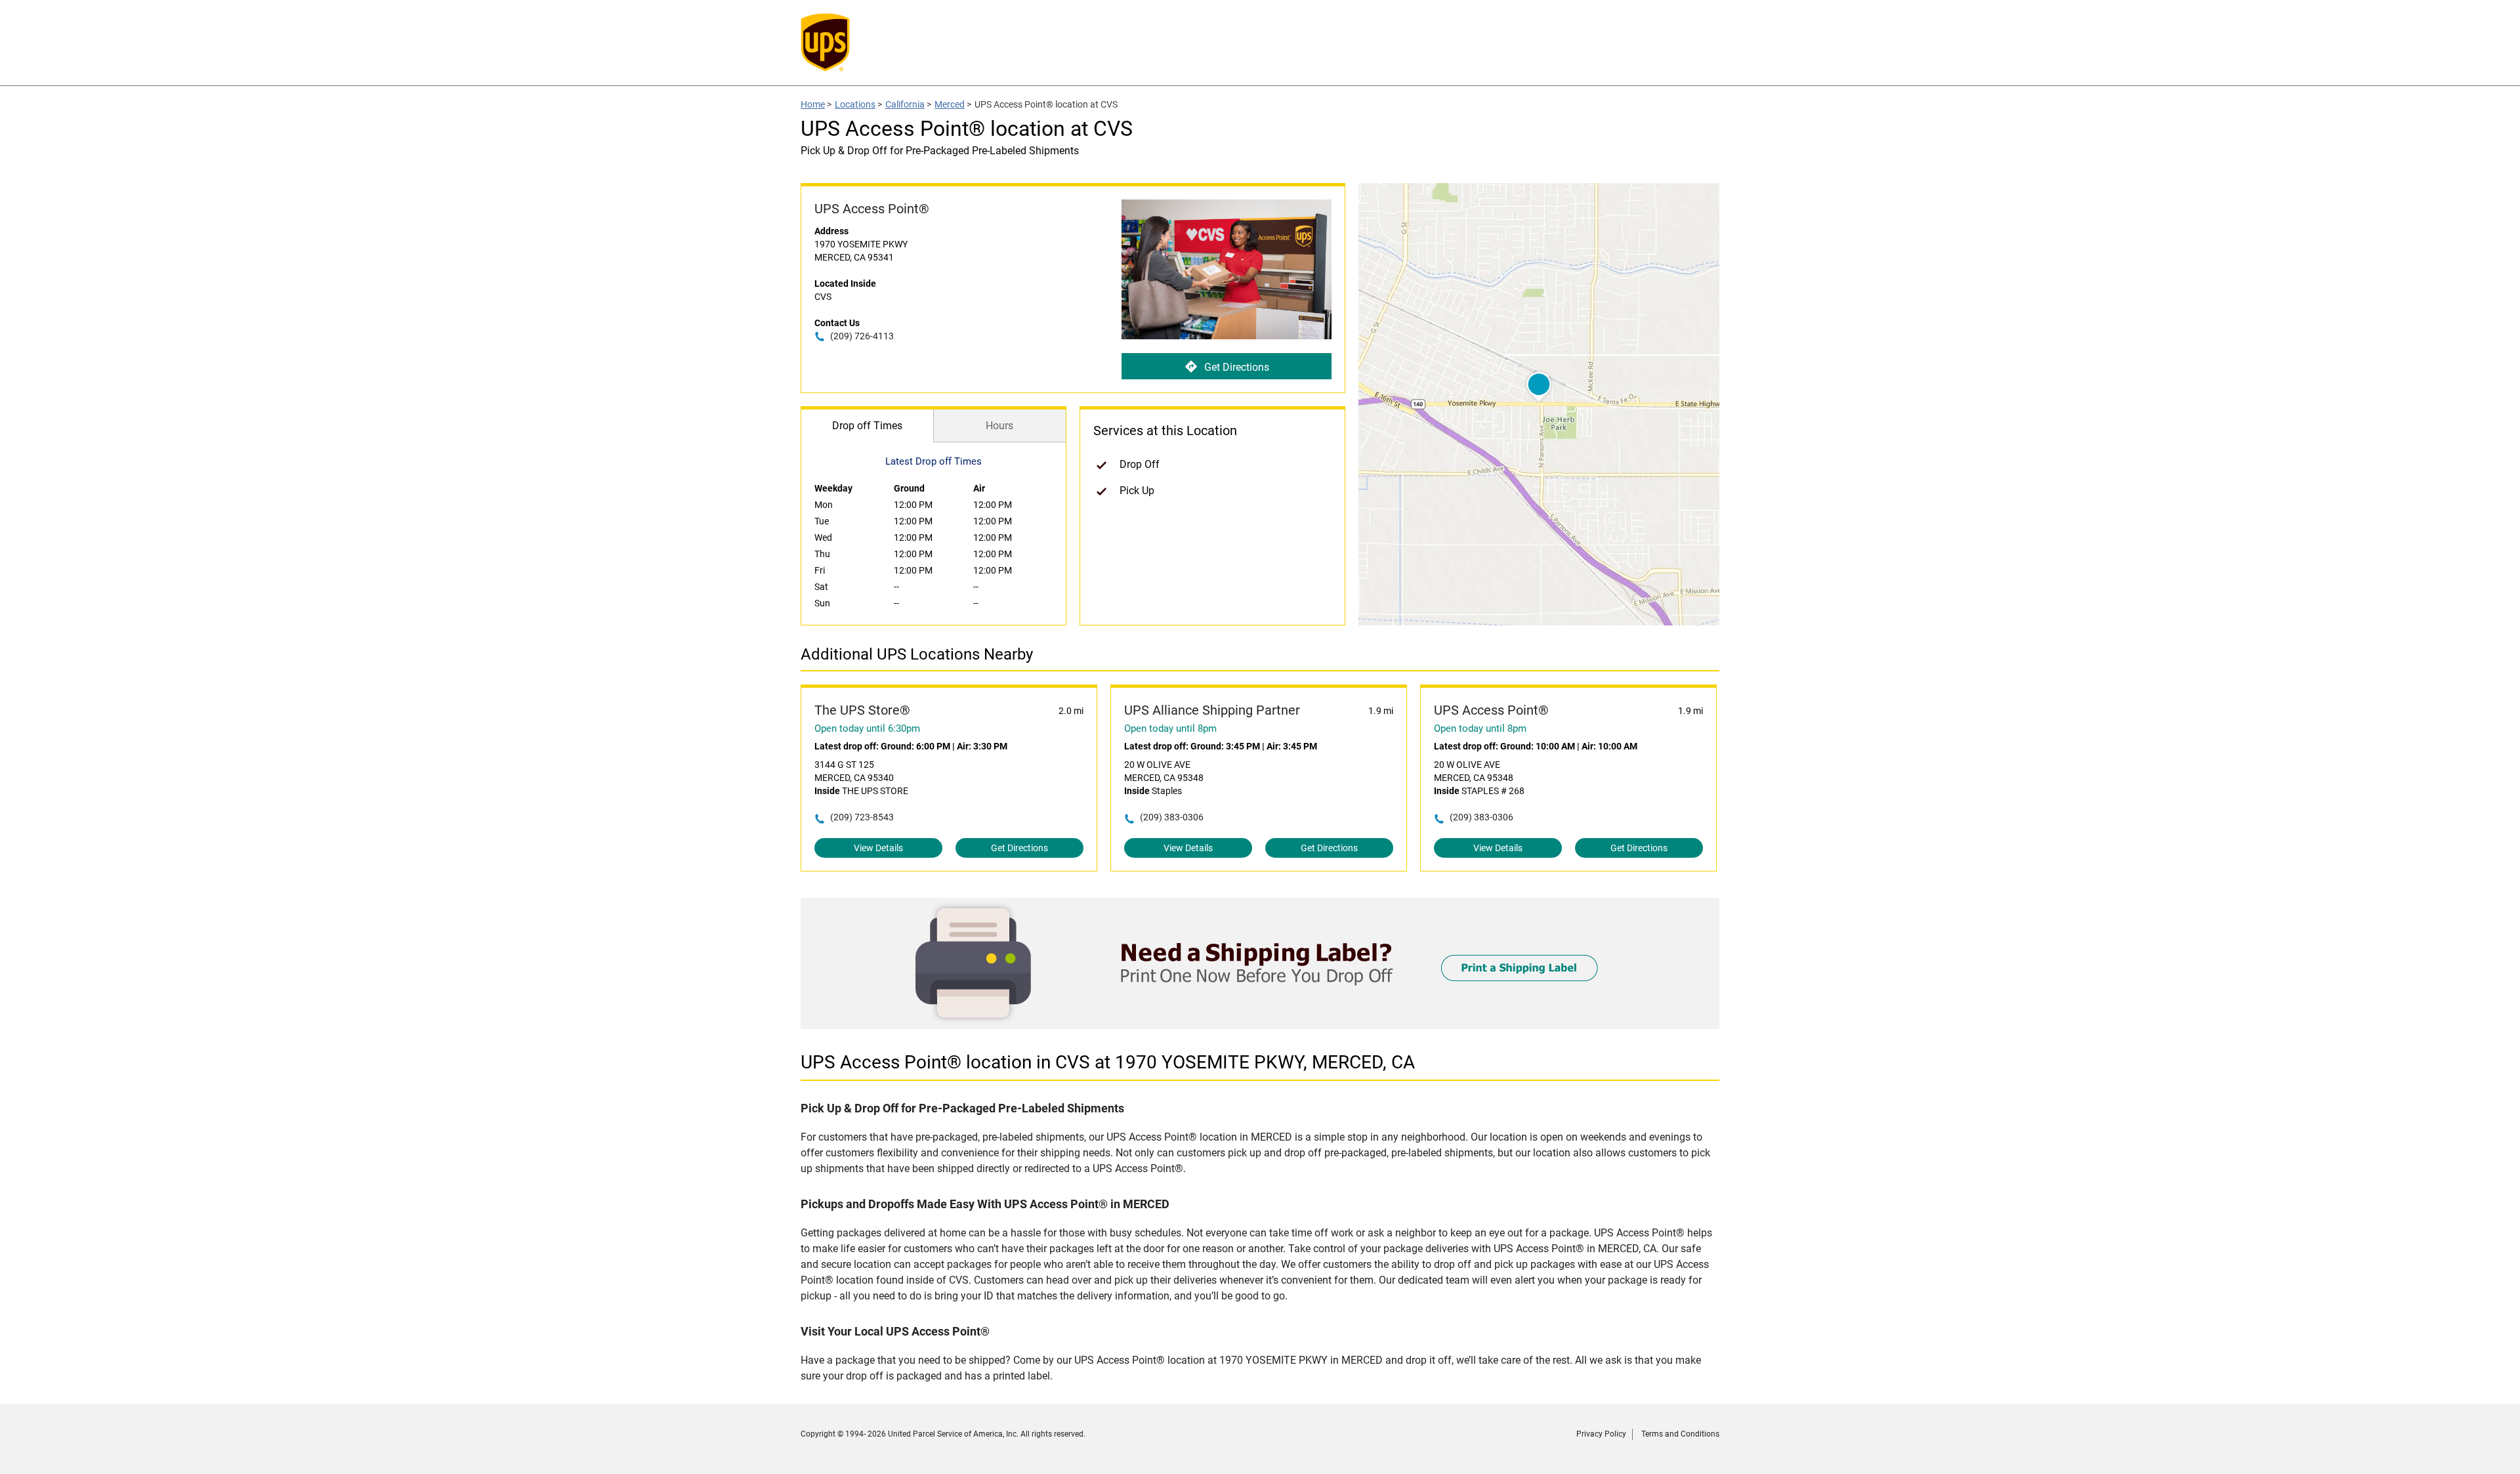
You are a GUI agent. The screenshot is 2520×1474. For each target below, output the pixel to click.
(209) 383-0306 (1172, 817)
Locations (855, 104)
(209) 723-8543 (862, 817)
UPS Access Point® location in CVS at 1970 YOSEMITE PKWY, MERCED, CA (1108, 1062)
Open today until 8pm (1170, 728)
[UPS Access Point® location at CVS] (1260, 1025)
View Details (878, 848)
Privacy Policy (1601, 1434)
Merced (950, 104)
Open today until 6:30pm (867, 728)
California (905, 104)
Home (813, 104)
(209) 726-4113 (862, 336)
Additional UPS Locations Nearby (917, 654)
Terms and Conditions (1680, 1434)
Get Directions (1237, 367)
